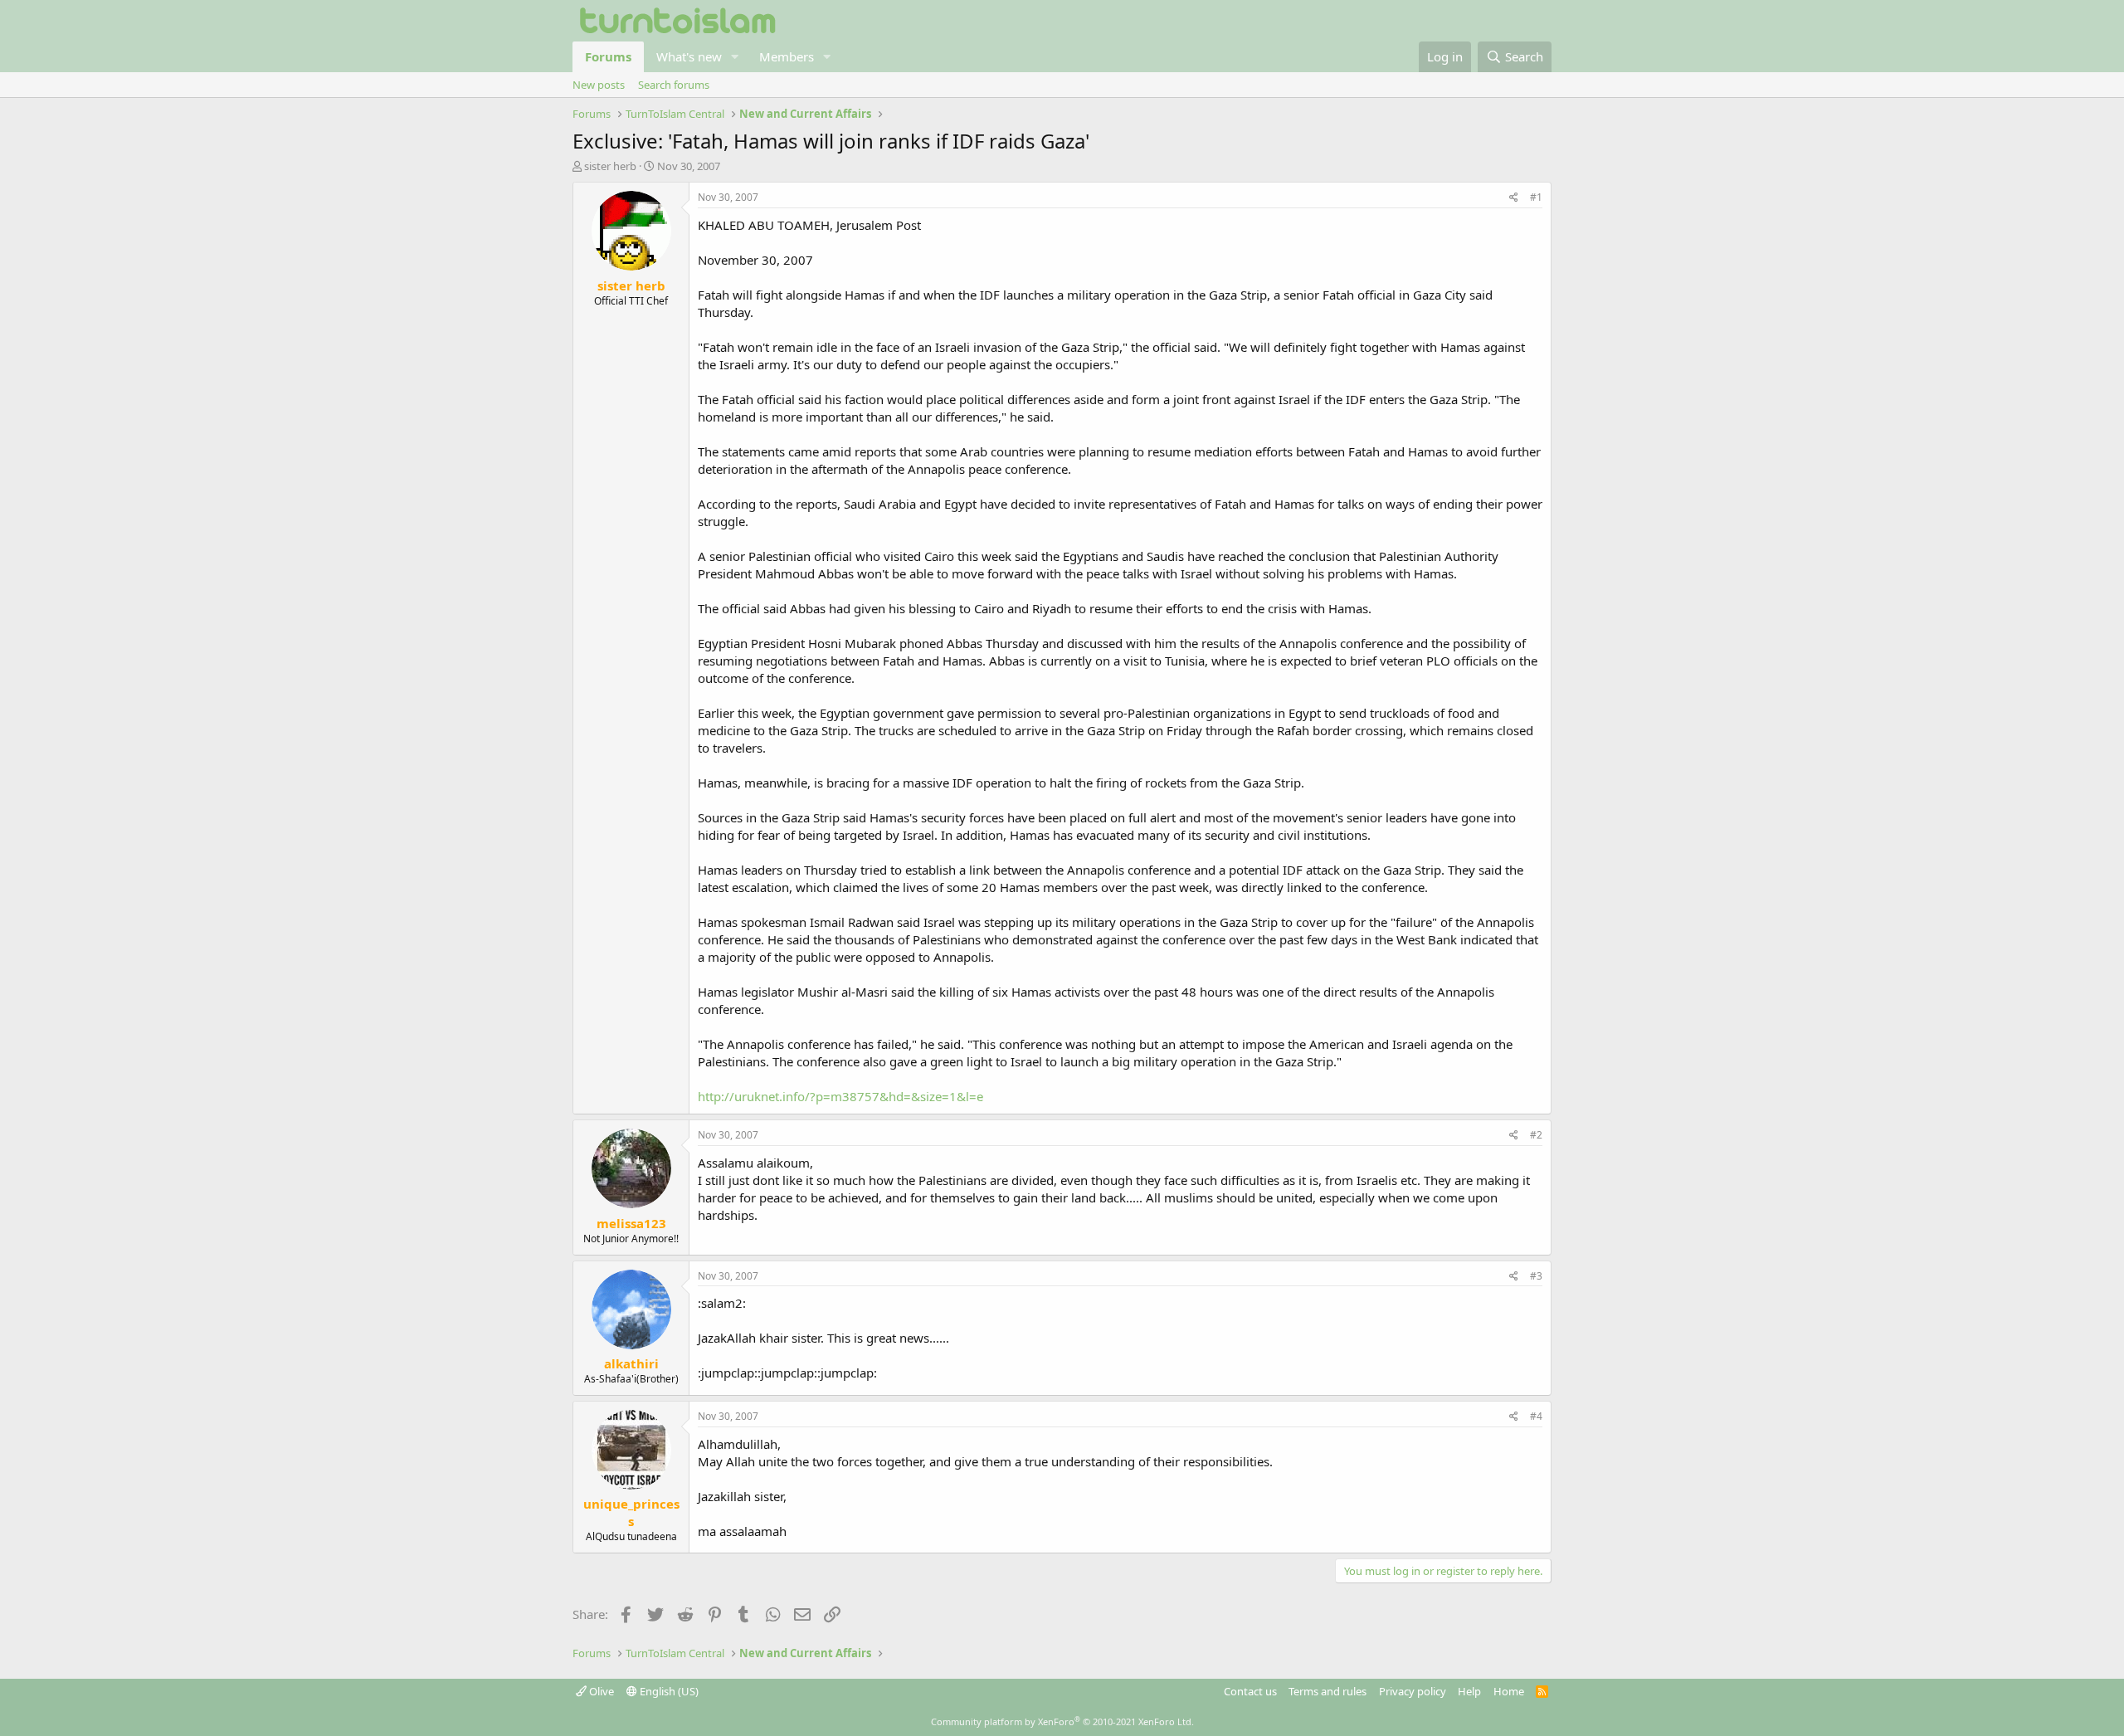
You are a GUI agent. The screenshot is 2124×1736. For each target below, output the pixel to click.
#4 (1536, 1416)
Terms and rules (1327, 1691)
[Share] (1514, 198)
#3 (1536, 1276)
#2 (1536, 1135)
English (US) (668, 1691)
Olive (600, 1691)
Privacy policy (1413, 1691)
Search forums (674, 85)
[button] (735, 57)
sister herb (610, 166)
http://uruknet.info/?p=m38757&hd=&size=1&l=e (840, 1096)
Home (1509, 1691)
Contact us (1250, 1691)
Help (1469, 1691)
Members (787, 56)
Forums (608, 56)
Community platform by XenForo (1062, 1721)
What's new (689, 56)
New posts (599, 85)
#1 (1536, 197)
